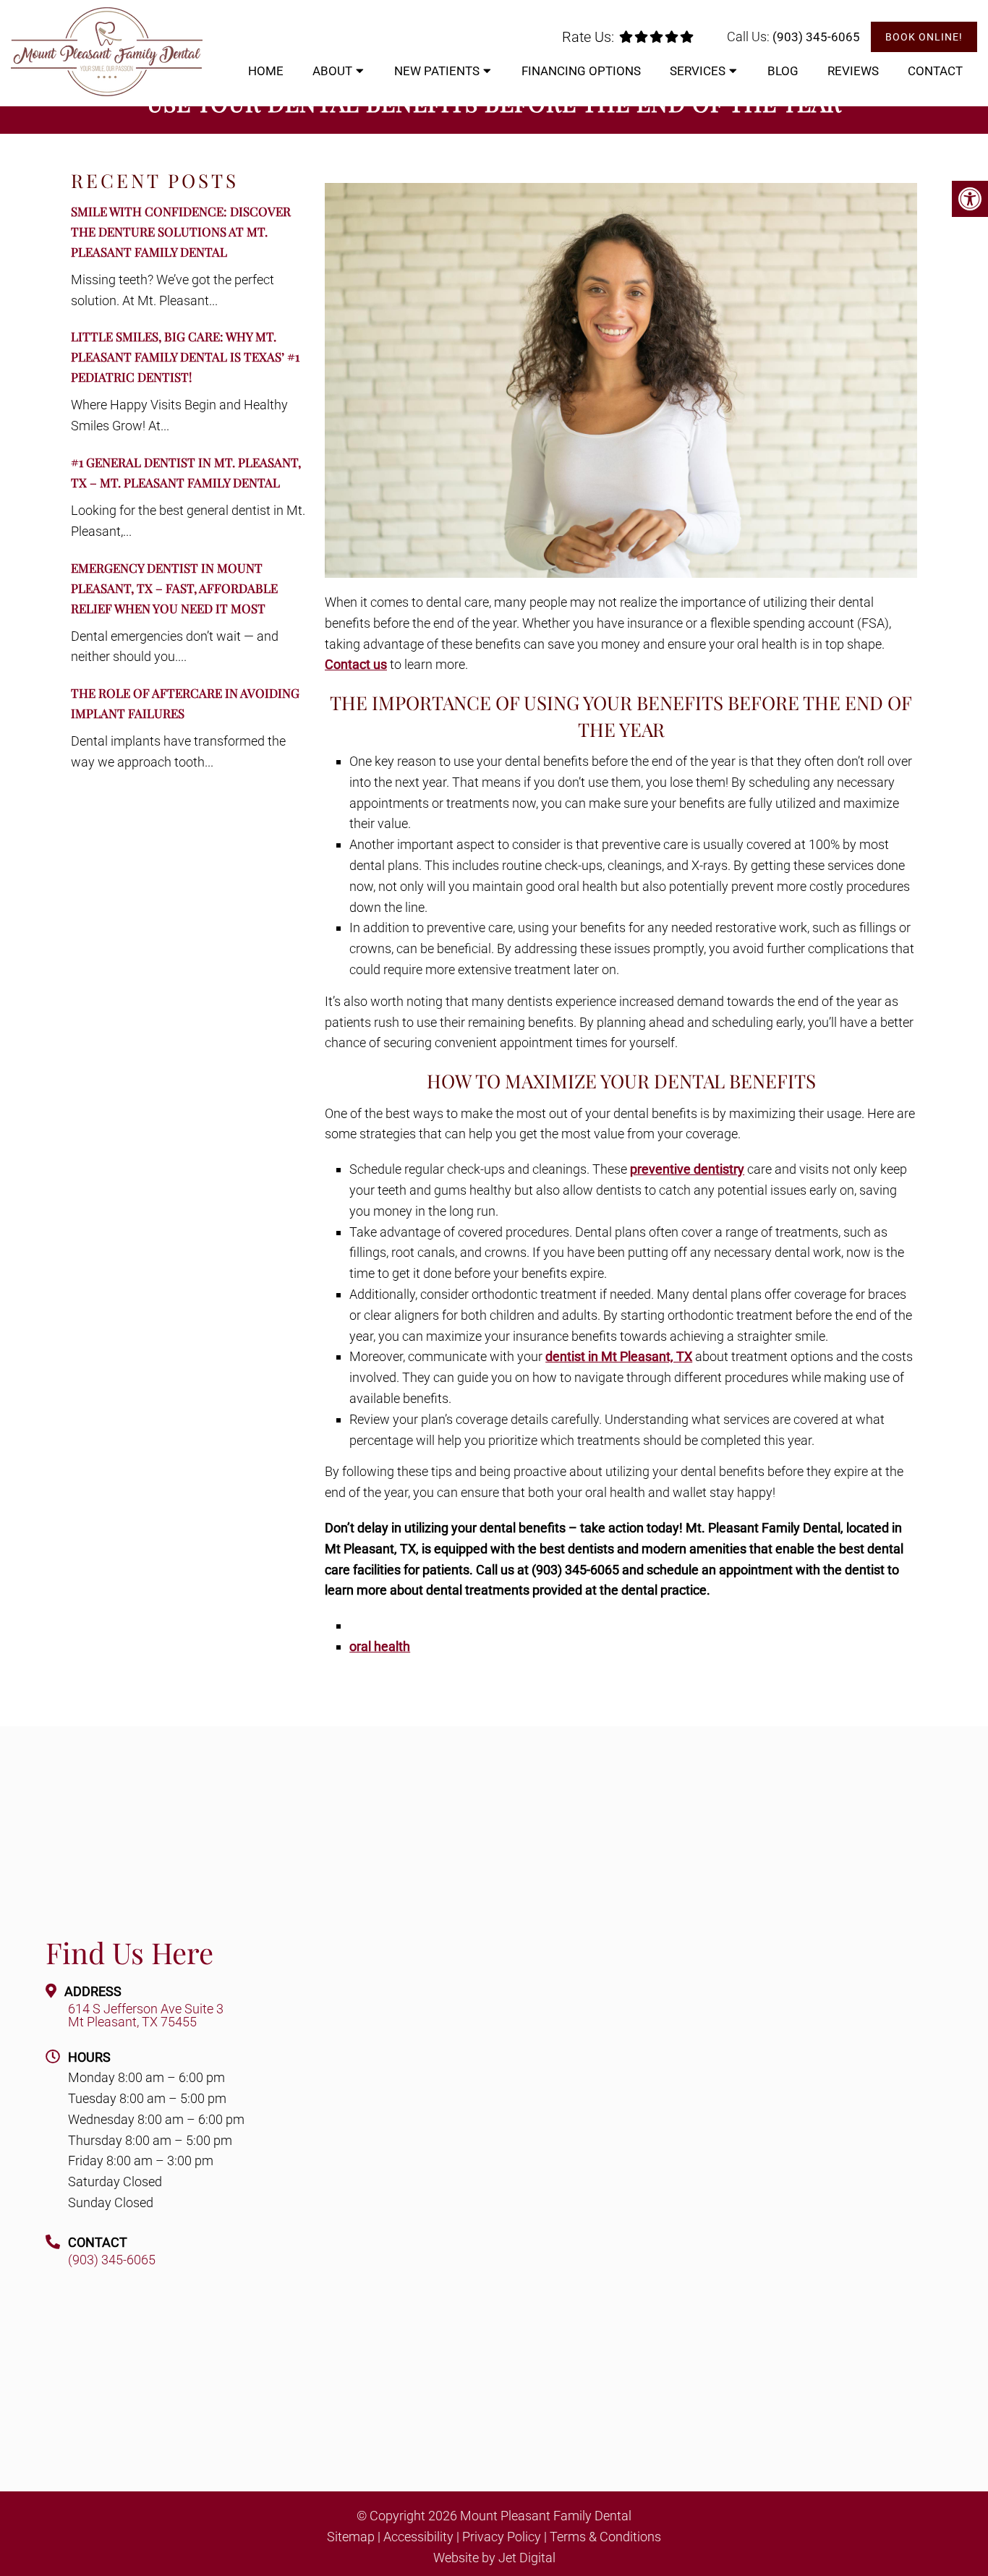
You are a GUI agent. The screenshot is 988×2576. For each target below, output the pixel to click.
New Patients (437, 71)
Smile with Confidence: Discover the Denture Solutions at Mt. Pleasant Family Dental (181, 231)
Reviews (853, 71)
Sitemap (351, 2536)
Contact (935, 71)
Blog (783, 71)
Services (698, 71)
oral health (380, 1646)
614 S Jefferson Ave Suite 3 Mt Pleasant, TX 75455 (146, 2016)
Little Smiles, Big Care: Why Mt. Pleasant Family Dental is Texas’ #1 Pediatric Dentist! (185, 357)
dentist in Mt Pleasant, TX (619, 1356)
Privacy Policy (502, 2536)
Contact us (356, 664)
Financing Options (581, 71)
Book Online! (924, 37)
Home (266, 71)
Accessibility (418, 2536)
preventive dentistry (687, 1169)
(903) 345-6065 (816, 37)
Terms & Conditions (605, 2536)
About (332, 71)
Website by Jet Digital (494, 2557)
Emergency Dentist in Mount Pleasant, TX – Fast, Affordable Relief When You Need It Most (174, 588)
